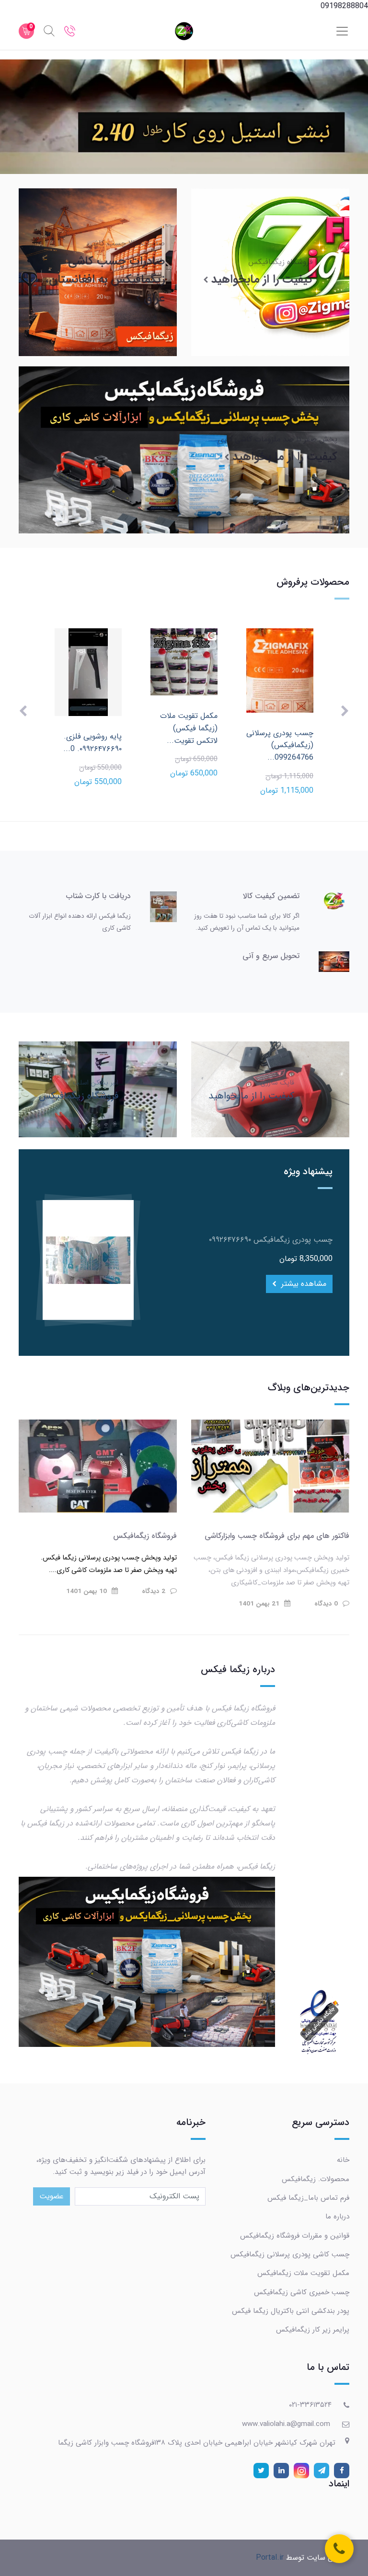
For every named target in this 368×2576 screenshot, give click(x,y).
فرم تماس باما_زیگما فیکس (308, 2198)
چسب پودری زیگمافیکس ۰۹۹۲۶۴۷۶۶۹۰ (271, 1240)
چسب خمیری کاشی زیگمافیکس (302, 2292)
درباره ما (337, 2217)
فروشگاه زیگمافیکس (145, 1536)
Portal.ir (270, 2558)
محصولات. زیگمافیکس (316, 2179)
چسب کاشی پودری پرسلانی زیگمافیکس (290, 2254)
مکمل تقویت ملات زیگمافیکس (303, 2273)
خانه (343, 2160)
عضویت (52, 2196)
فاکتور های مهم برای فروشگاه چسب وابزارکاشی (277, 1536)
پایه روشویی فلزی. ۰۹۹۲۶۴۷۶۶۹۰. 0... (92, 743)
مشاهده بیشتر (303, 1284)
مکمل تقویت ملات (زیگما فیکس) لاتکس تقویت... (189, 728)
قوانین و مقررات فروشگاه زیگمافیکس (295, 2236)
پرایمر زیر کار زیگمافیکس (313, 2330)
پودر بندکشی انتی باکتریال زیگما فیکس (291, 2311)
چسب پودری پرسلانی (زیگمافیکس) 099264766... (280, 745)
